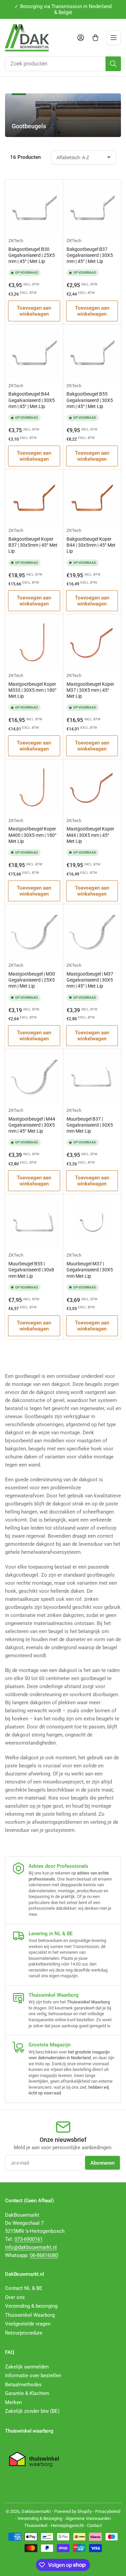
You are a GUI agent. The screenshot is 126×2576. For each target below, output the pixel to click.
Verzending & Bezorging (40, 2518)
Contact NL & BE (24, 2288)
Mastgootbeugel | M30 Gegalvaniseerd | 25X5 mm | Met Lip (32, 980)
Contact (94, 2525)
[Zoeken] (113, 64)
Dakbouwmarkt (36, 2511)
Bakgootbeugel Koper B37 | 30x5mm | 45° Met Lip (33, 545)
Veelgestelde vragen (28, 2324)
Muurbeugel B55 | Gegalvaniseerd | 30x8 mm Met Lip (31, 1270)
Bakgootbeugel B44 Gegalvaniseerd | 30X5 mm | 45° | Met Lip (32, 400)
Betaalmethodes (23, 2385)
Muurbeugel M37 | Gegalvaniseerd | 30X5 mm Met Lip (90, 1270)
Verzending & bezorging (31, 2306)
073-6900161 (29, 2239)
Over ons (15, 2297)
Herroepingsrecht (67, 2525)
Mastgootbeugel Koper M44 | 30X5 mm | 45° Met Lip (90, 835)
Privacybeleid (108, 2511)
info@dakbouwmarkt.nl (31, 2247)
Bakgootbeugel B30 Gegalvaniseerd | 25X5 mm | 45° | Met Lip (32, 255)
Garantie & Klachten (27, 2393)
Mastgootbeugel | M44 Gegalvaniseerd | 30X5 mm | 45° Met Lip (32, 1125)
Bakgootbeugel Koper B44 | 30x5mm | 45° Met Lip (91, 545)
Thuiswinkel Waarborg (30, 2315)
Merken (13, 2402)
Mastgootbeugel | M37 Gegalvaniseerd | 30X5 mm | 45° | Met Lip (90, 980)
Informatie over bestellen (33, 2376)
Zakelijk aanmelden (27, 2367)
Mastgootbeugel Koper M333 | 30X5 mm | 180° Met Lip (32, 690)
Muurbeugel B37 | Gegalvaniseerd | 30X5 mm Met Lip (90, 1125)
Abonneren (102, 2163)
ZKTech (16, 241)
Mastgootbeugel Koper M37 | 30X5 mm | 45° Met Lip (90, 690)
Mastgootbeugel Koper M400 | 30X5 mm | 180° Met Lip (32, 835)
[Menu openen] (114, 38)
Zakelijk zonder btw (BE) (32, 2411)
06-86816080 (44, 2255)
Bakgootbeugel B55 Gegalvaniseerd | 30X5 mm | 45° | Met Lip (90, 400)
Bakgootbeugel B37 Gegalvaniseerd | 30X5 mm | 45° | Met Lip (90, 255)
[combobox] (63, 64)
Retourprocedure (24, 2333)
